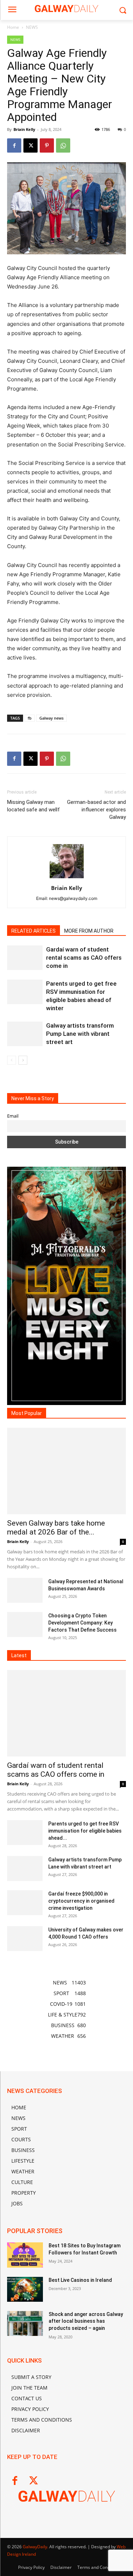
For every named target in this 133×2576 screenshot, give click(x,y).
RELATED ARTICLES (34, 931)
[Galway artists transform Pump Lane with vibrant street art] (25, 1034)
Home (13, 27)
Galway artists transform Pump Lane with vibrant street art (80, 1034)
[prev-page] (12, 1060)
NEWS (32, 27)
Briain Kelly (24, 129)
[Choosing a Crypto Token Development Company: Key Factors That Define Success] (25, 1624)
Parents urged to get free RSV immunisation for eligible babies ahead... (85, 1831)
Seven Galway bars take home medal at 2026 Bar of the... (56, 1528)
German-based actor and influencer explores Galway (96, 810)
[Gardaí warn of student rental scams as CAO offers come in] (25, 958)
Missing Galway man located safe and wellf (34, 806)
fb (30, 718)
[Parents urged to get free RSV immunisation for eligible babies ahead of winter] (25, 992)
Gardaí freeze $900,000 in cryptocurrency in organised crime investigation (81, 1901)
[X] (31, 145)
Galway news (51, 718)
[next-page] (23, 1060)
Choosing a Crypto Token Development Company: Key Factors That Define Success (82, 1623)
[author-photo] (67, 878)
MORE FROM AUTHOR (89, 931)
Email (13, 1116)
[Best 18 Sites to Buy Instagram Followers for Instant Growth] (25, 2255)
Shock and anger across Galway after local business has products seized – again (86, 2321)
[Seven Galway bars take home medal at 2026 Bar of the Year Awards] (66, 1471)
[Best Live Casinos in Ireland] (25, 2289)
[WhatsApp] (63, 145)
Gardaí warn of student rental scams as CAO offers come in (84, 958)
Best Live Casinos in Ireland (80, 2280)
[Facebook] (14, 145)
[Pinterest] (47, 145)
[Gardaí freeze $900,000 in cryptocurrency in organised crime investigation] (25, 1903)
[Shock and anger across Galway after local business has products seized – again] (25, 2323)
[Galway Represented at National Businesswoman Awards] (25, 1590)
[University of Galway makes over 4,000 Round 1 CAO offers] (25, 1939)
